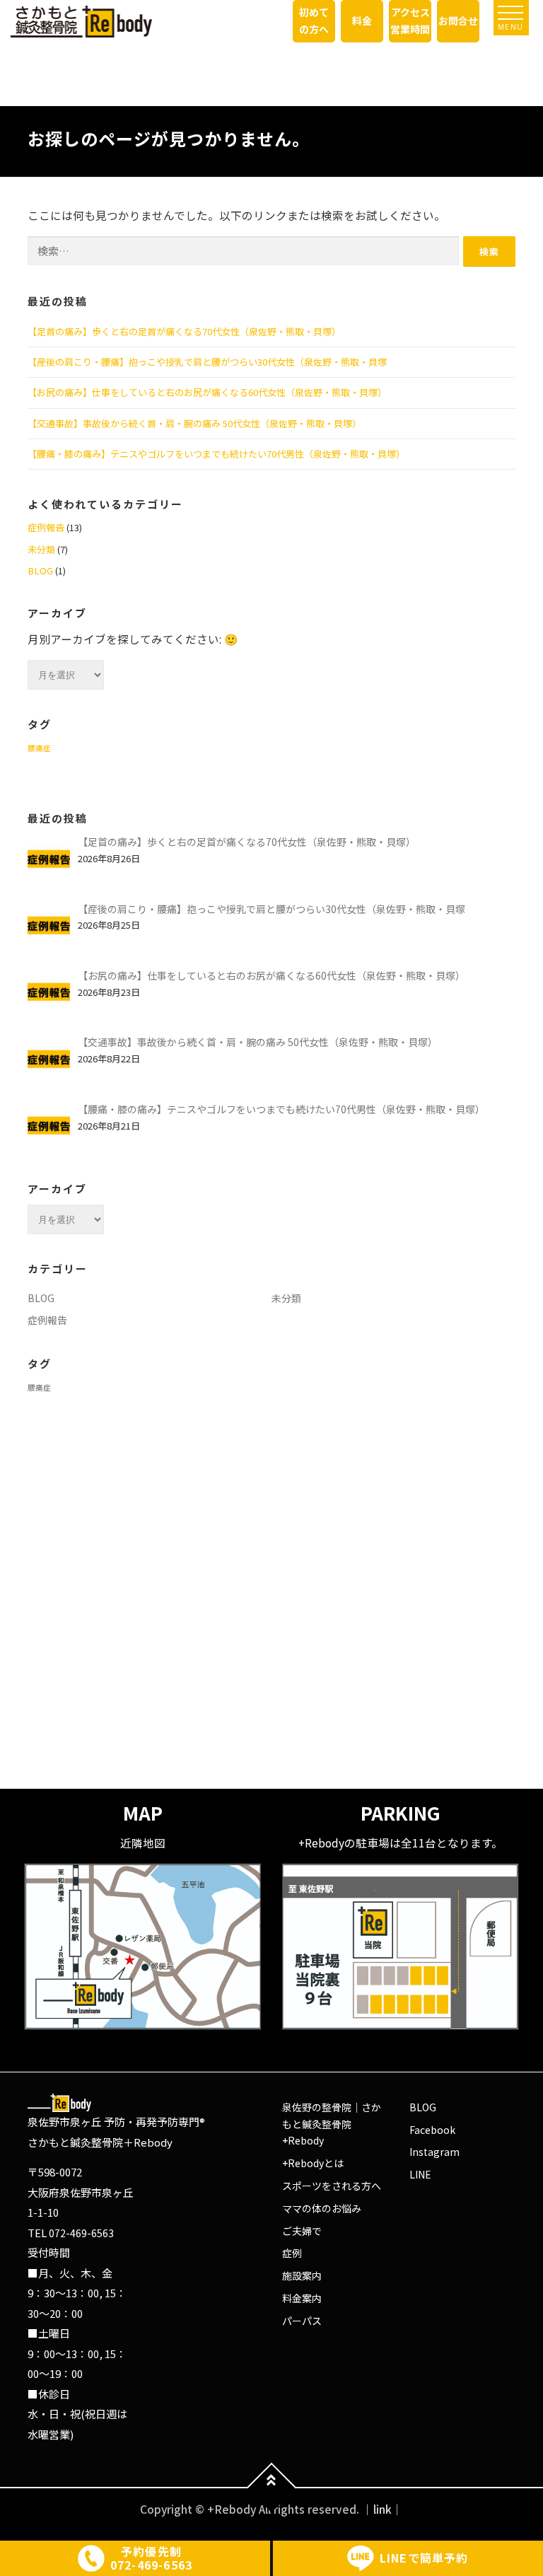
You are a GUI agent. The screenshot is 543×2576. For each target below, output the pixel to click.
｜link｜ (383, 2509)
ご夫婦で (302, 2231)
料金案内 (302, 2298)
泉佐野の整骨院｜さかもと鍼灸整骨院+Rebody (332, 2124)
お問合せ (458, 21)
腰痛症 (39, 748)
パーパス (302, 2321)
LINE (420, 2174)
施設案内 (302, 2275)
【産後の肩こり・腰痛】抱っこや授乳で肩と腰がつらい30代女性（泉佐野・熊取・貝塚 (207, 362)
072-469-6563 (81, 2233)
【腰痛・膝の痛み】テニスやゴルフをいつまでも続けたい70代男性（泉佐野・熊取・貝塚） (216, 454)
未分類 (41, 549)
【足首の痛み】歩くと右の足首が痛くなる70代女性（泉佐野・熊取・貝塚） (184, 331)
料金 (362, 21)
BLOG (40, 570)
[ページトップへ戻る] (272, 2488)
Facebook (432, 2130)
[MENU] (510, 13)
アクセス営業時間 (410, 21)
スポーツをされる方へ (332, 2186)
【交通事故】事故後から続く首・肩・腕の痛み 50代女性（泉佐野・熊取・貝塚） (194, 423)
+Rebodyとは (313, 2163)
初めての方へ (314, 21)
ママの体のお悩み (322, 2208)
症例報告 (46, 527)
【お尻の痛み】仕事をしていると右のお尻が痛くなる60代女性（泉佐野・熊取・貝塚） (207, 392)
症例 (292, 2253)
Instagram (434, 2152)
